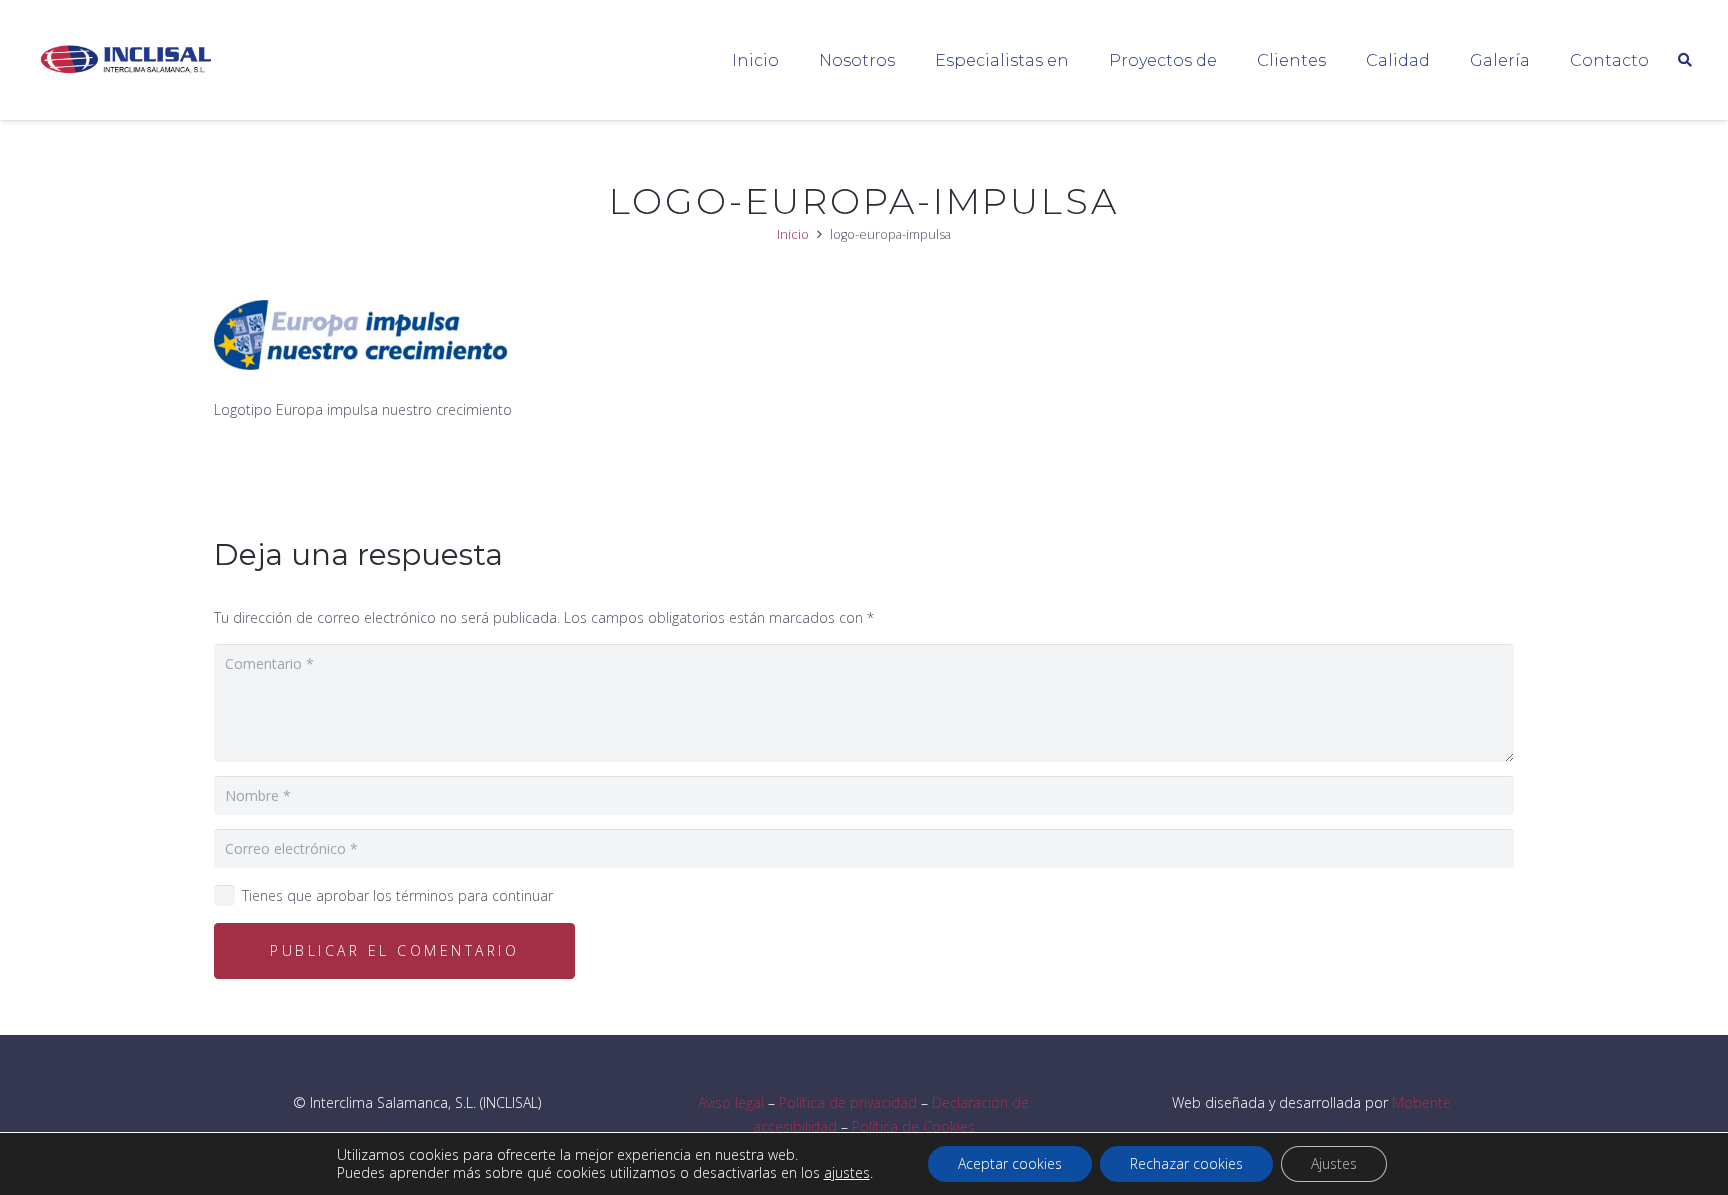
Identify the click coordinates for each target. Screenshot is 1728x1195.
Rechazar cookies (1186, 1163)
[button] (1083, 59)
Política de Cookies (913, 1126)
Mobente (1421, 1102)
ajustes (847, 1173)
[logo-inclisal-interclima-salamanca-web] (129, 60)
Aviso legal (731, 1102)
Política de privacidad (848, 1102)
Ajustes (1334, 1163)
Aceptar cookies (1010, 1163)
